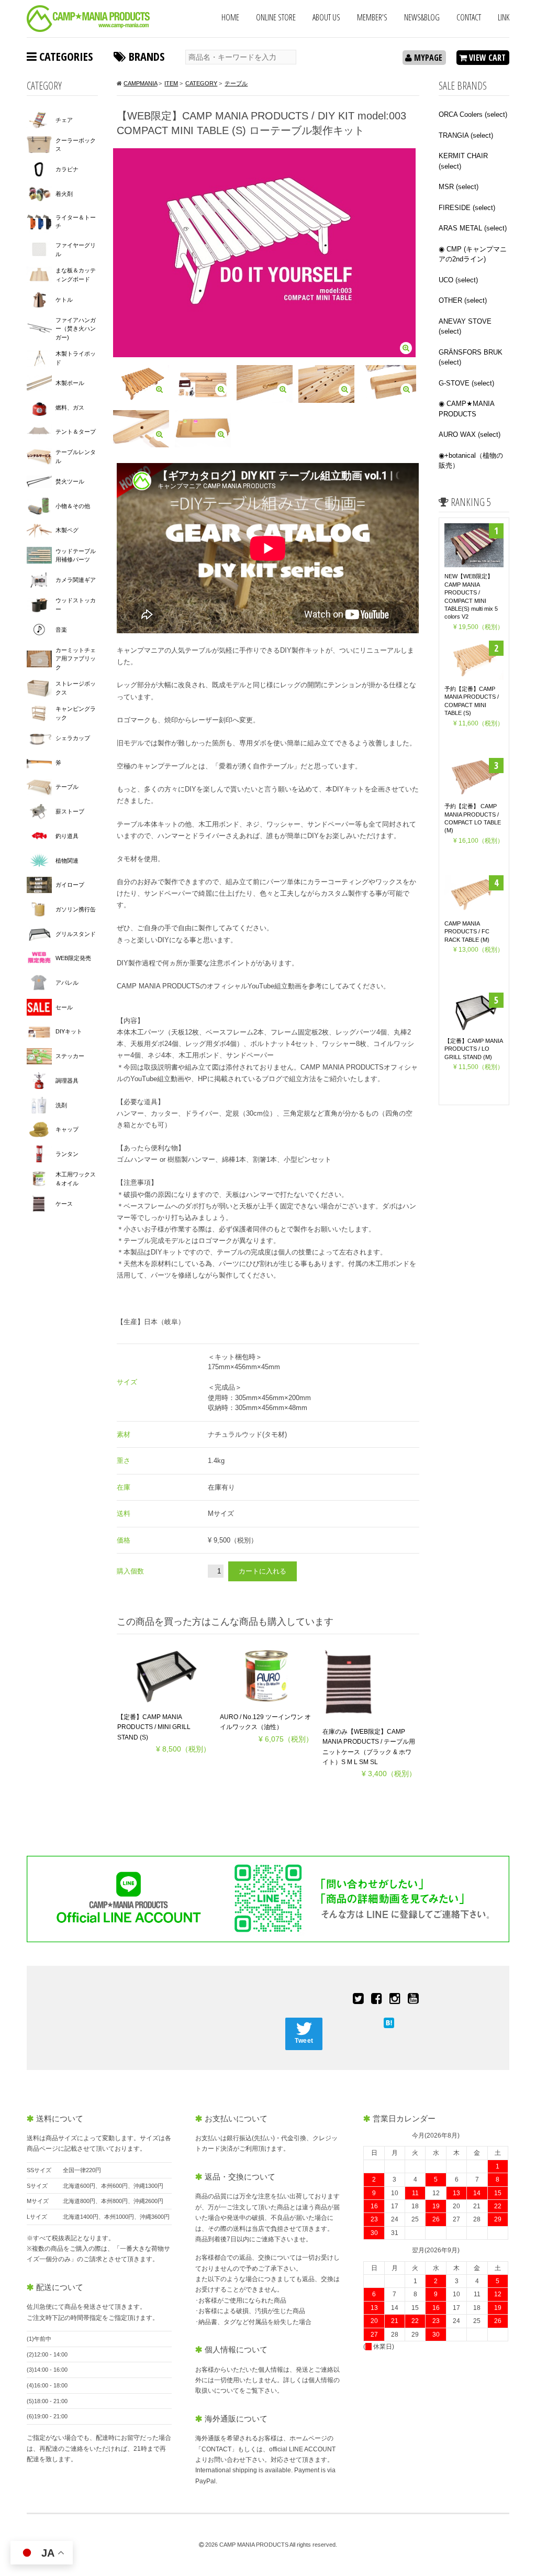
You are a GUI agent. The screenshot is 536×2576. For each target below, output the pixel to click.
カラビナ (67, 169)
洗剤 (61, 1105)
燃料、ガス (70, 408)
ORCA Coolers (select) (473, 114)
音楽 (61, 630)
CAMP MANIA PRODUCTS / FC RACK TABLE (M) (467, 932)
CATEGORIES (65, 56)
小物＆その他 (73, 506)
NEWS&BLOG (422, 17)
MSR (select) (459, 187)
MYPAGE (427, 58)
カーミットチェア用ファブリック (76, 659)
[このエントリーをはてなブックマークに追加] (389, 2022)
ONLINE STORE (276, 17)
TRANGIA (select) (466, 135)
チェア (64, 120)
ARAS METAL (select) (473, 228)
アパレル (67, 983)
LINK (504, 17)
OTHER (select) (463, 300)
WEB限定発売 (73, 958)
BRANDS (145, 56)
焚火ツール (70, 481)
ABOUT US (326, 17)
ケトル (64, 300)
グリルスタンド (76, 934)
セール (64, 1007)
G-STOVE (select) (466, 383)
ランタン (67, 1154)
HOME (230, 17)
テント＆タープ (76, 432)
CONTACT (469, 17)
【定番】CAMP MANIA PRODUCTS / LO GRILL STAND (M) (473, 1049)
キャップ (67, 1129)
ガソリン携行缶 (76, 909)
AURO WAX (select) (470, 434)
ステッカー (70, 1056)
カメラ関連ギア (76, 580)
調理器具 (67, 1081)
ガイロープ (70, 885)
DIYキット (69, 1031)
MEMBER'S (372, 17)
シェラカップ (73, 738)
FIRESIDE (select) (467, 208)
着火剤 (64, 194)
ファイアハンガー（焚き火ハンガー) (76, 329)
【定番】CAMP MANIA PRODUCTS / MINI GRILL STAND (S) (154, 1727)
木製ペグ (67, 530)
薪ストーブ (70, 811)
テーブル (67, 787)
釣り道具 (67, 836)
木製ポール (70, 383)
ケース (64, 1204)
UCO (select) (458, 280)
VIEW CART (486, 58)
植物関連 (67, 861)
